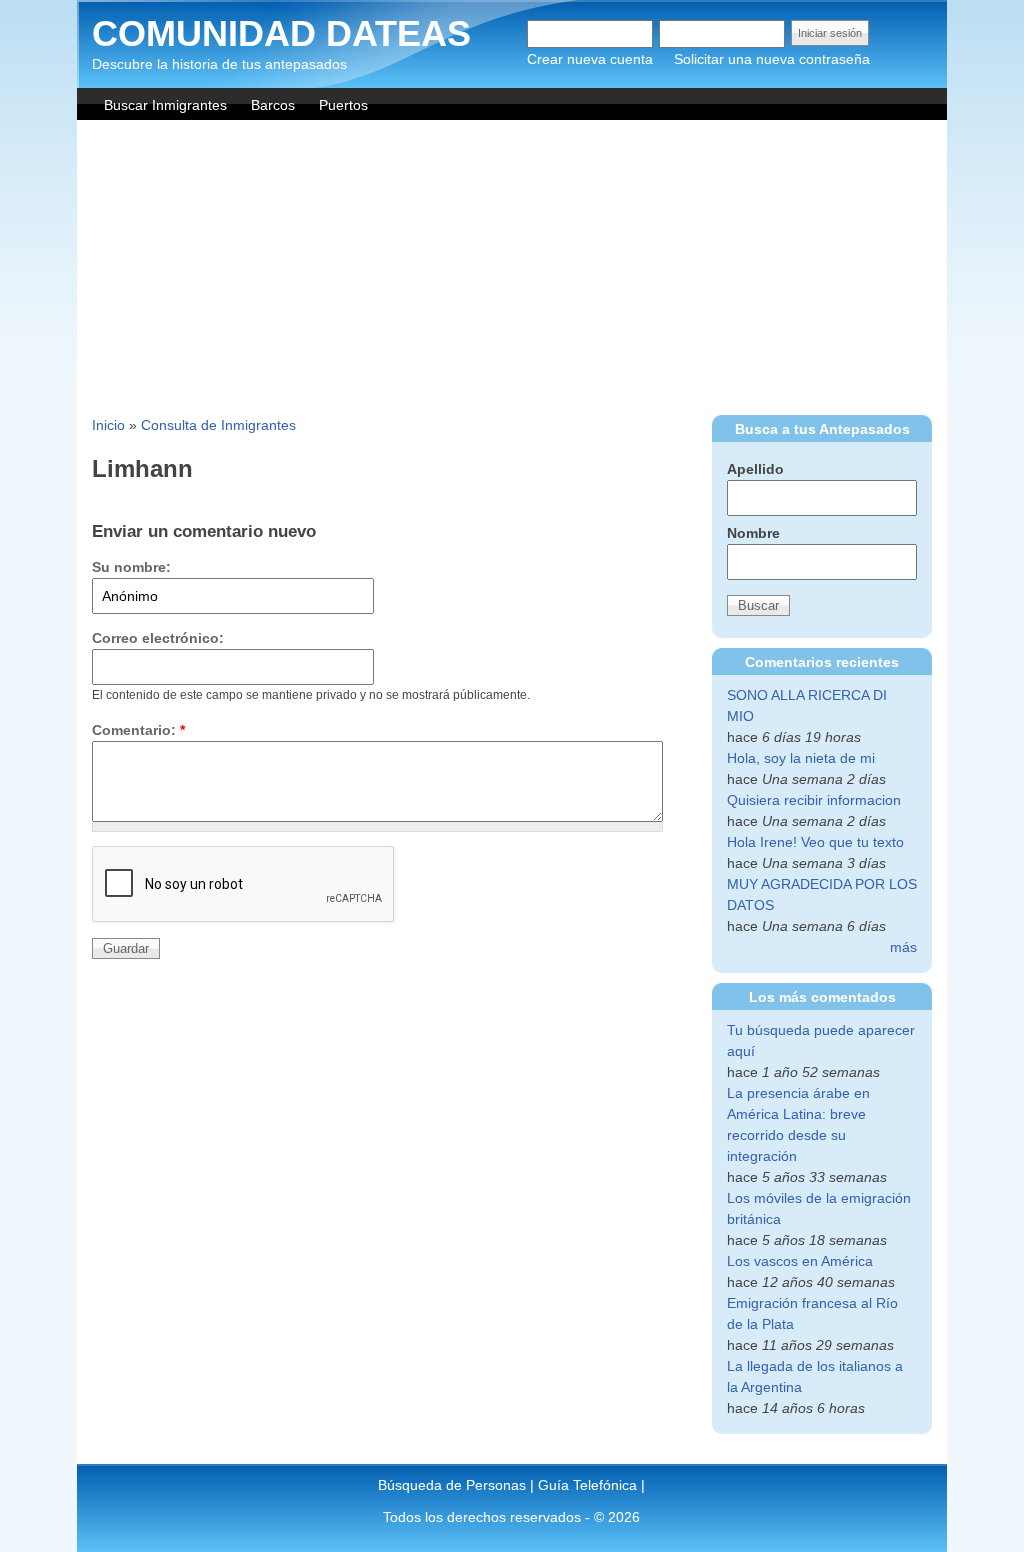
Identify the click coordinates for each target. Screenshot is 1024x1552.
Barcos (273, 105)
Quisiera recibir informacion (814, 800)
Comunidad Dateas (281, 33)
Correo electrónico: (158, 638)
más (903, 947)
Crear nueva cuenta (590, 59)
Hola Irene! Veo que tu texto (815, 842)
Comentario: (138, 730)
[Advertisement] (512, 270)
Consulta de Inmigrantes (218, 425)
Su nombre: (131, 567)
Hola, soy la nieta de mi (801, 758)
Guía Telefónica (587, 1485)
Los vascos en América (800, 1261)
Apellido (755, 469)
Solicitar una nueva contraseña (772, 59)
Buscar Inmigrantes (165, 105)
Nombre (753, 533)
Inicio (108, 425)
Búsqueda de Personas (452, 1485)
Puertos (343, 105)
